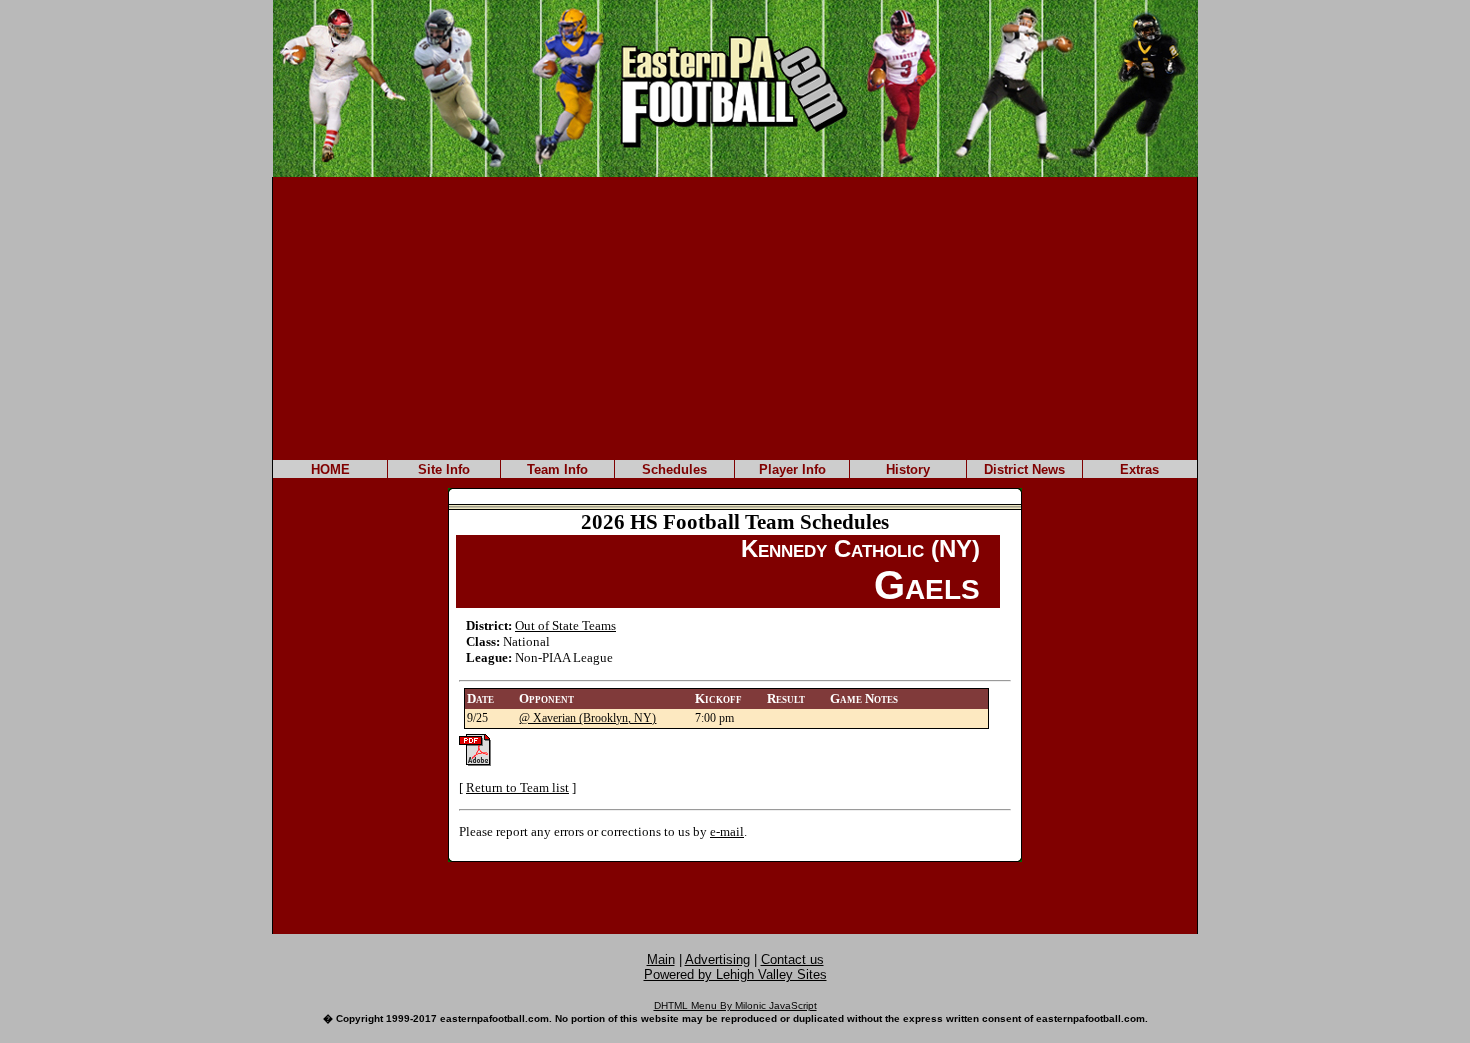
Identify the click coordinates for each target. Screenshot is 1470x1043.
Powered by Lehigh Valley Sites (735, 974)
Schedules (674, 469)
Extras (1139, 469)
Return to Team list (517, 787)
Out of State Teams (565, 625)
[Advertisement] (735, 317)
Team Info (557, 469)
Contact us (792, 959)
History (908, 469)
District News (1024, 469)
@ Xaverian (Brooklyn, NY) (587, 718)
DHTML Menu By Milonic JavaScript (735, 1005)
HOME (330, 469)
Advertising (717, 959)
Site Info (444, 469)
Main (661, 959)
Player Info (792, 469)
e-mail (727, 831)
